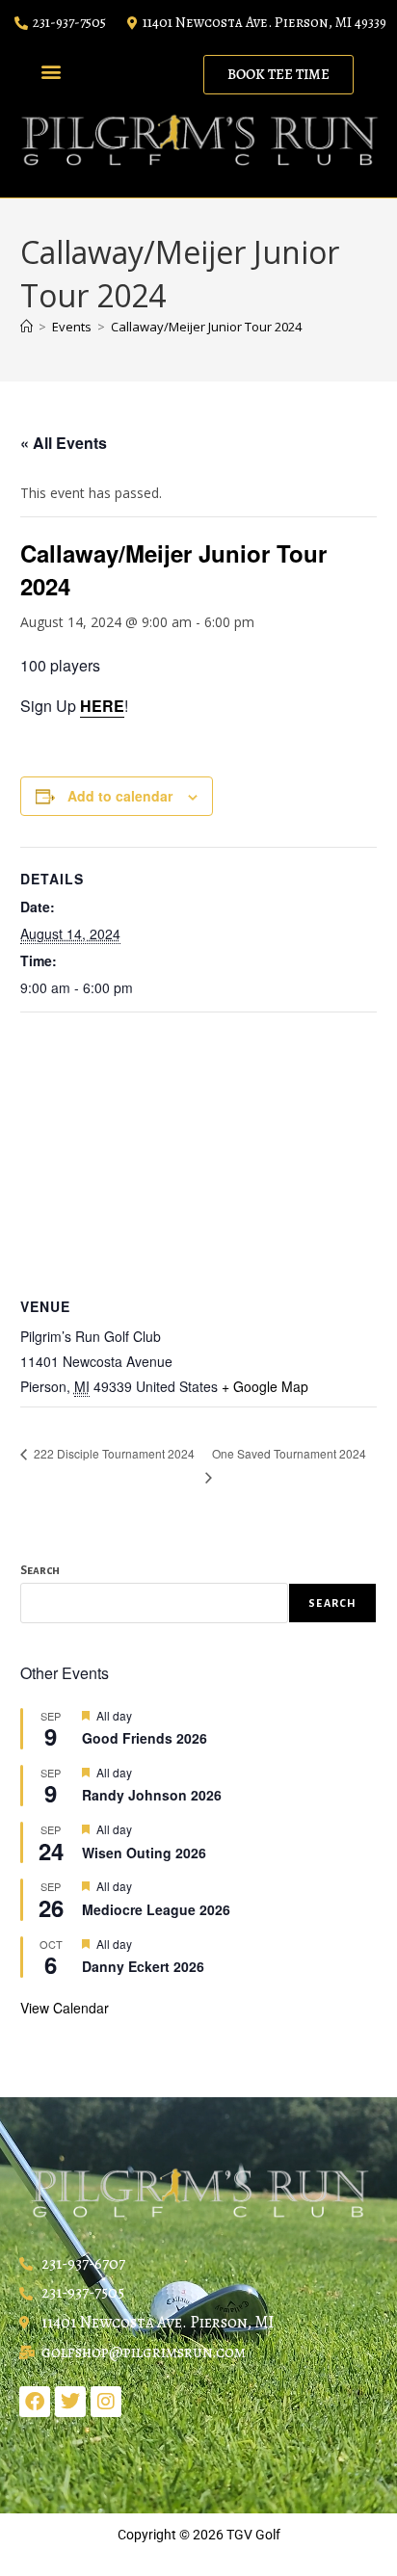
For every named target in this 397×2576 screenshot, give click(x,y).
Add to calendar (120, 796)
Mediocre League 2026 (156, 1909)
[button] (51, 71)
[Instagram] (106, 2402)
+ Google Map (265, 1386)
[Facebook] (35, 2402)
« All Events (64, 443)
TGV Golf (253, 2535)
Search (40, 1571)
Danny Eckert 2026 (143, 1966)
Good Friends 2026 (145, 1738)
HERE (102, 706)
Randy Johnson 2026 (152, 1795)
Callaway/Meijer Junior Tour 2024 (206, 327)
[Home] (26, 327)
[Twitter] (70, 2402)
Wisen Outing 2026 (144, 1853)
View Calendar (65, 2008)
